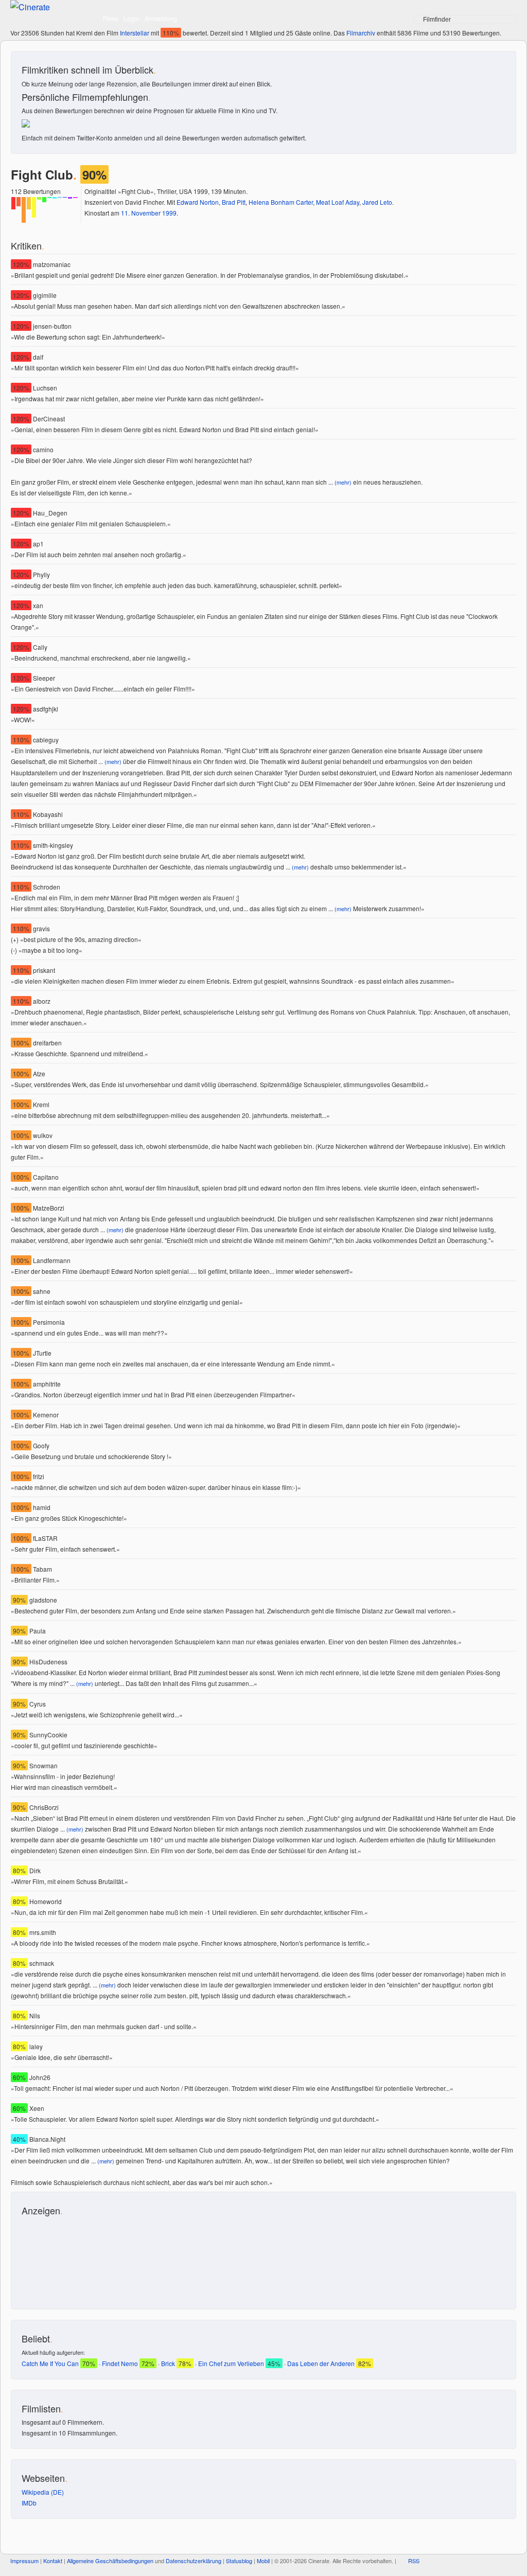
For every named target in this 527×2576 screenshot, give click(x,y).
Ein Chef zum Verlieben (231, 2363)
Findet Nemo (120, 2363)
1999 (169, 213)
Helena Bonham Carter (281, 202)
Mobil (263, 2561)
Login (131, 18)
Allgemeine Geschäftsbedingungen (110, 2561)
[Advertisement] (68, 2258)
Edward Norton (198, 202)
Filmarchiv (361, 33)
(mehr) (343, 482)
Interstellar (135, 33)
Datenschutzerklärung (194, 2561)
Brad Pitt (234, 202)
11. (125, 213)
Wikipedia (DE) (43, 2492)
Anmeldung (161, 18)
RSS (414, 2561)
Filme (111, 18)
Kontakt (53, 2561)
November (146, 213)
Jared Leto (377, 202)
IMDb (29, 2503)
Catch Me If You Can (50, 2363)
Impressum (24, 2561)
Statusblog (239, 2561)
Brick (168, 2363)
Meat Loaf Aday (338, 202)
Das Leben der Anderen (321, 2363)
